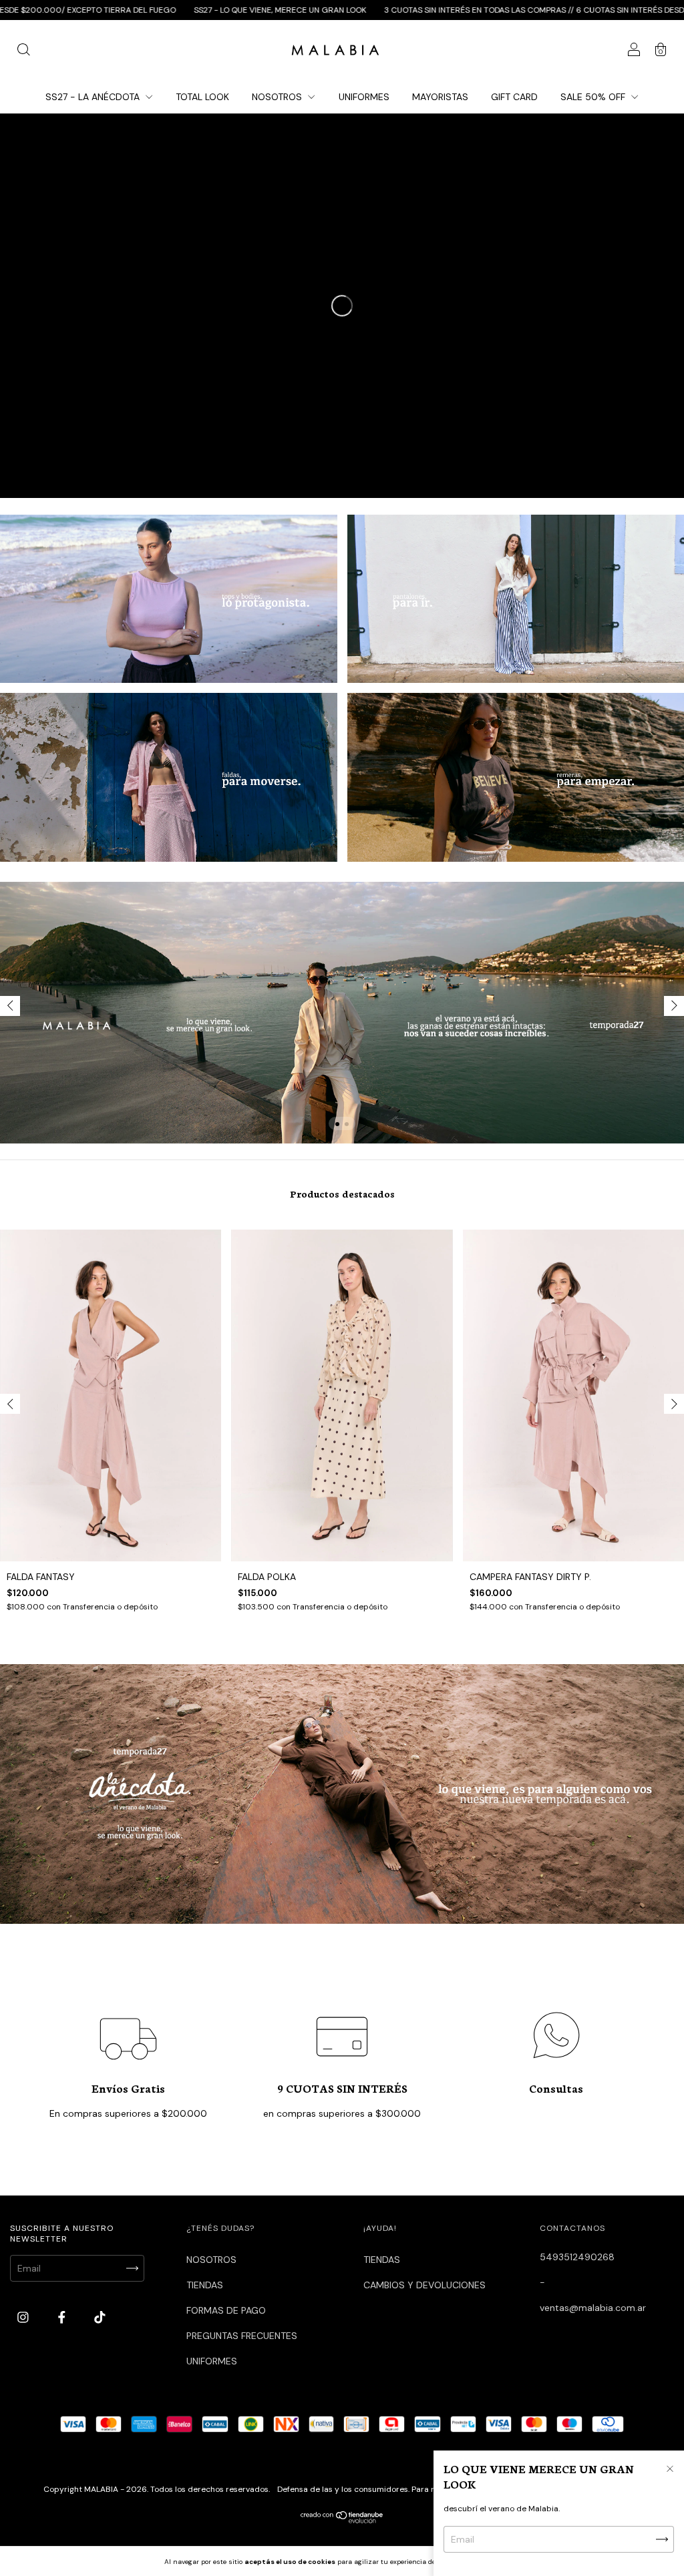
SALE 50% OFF (594, 97)
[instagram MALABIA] (24, 2317)
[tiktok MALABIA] (100, 2317)
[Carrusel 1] (169, 599)
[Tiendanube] (342, 2520)
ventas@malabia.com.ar (593, 2308)
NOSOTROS (278, 97)
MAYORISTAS (440, 97)
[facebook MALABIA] (63, 2317)
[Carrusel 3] (169, 777)
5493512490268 (577, 2257)
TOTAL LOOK (202, 97)
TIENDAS (205, 2285)
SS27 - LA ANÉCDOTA (94, 97)
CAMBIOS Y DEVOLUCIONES (424, 2285)
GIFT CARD (514, 97)
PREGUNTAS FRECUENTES (242, 2336)
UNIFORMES (364, 97)
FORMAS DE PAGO (226, 2310)
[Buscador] (23, 51)
